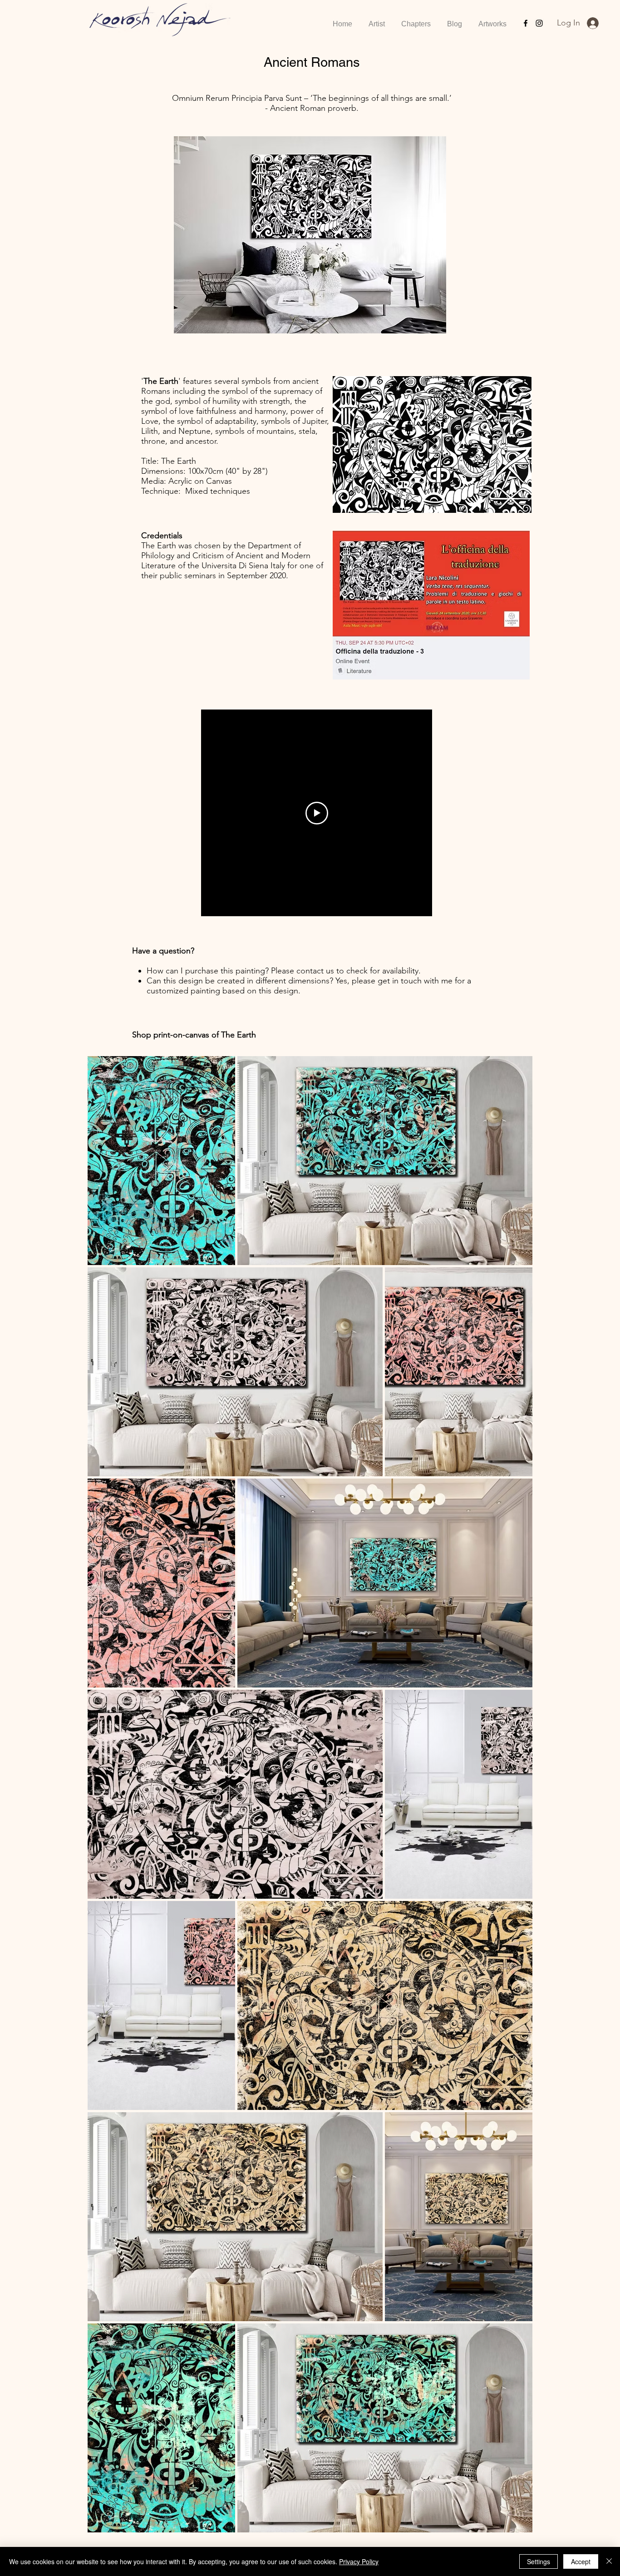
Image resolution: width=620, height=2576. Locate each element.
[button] (416, 20)
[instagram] (539, 23)
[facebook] (526, 23)
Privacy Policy (359, 2561)
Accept (581, 2561)
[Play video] (317, 813)
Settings (539, 2561)
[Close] (609, 2561)
